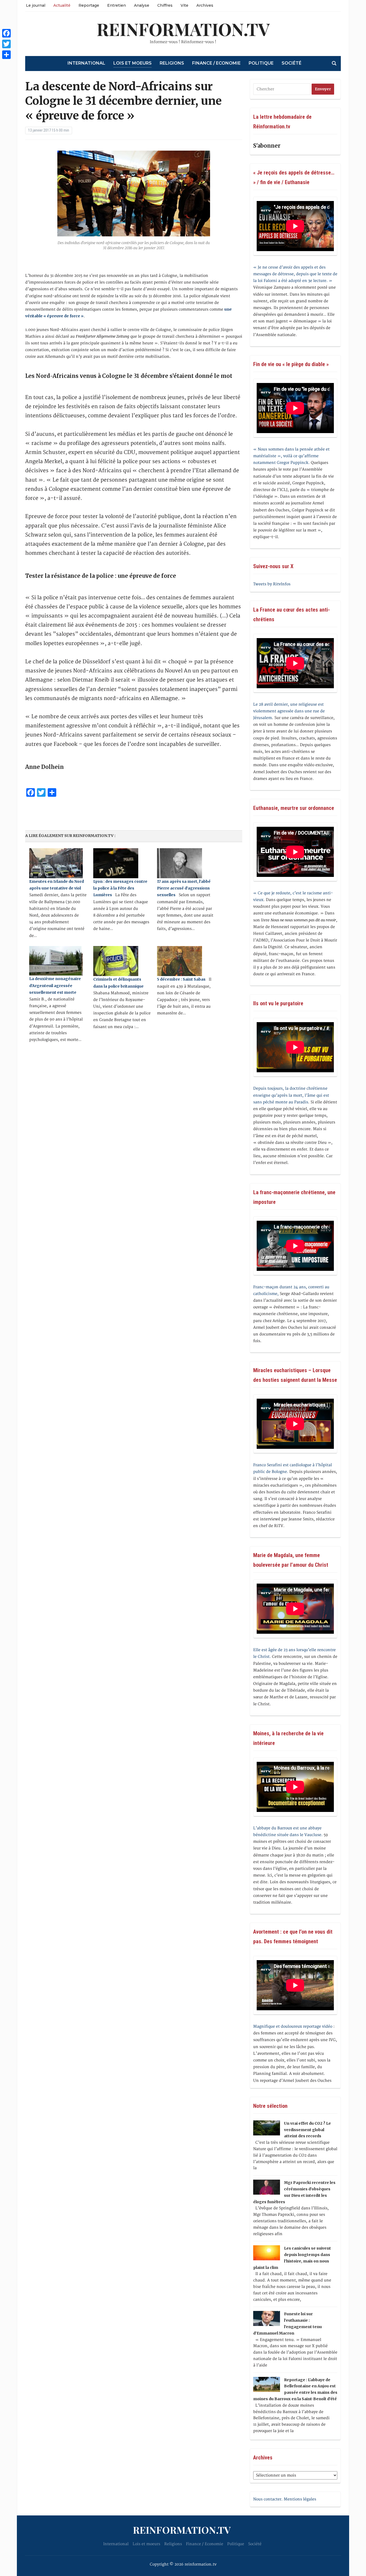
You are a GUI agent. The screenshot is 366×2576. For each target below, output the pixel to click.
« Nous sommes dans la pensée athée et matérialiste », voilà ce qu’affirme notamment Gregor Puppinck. (291, 456)
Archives (205, 5)
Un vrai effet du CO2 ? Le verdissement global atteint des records (307, 2130)
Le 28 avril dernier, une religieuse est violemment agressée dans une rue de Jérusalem (289, 711)
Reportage (89, 5)
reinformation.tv (183, 29)
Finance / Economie (216, 63)
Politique (261, 63)
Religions (172, 63)
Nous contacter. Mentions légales (285, 2499)
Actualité (62, 5)
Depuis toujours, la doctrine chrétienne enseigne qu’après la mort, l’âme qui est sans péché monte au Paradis (291, 1095)
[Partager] (6, 55)
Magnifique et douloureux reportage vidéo (293, 2026)
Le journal (36, 5)
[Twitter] (6, 44)
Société (292, 63)
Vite (184, 5)
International (86, 63)
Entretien (117, 5)
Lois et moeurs (132, 63)
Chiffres (165, 5)
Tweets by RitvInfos (272, 584)
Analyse (142, 5)
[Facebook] (6, 33)
